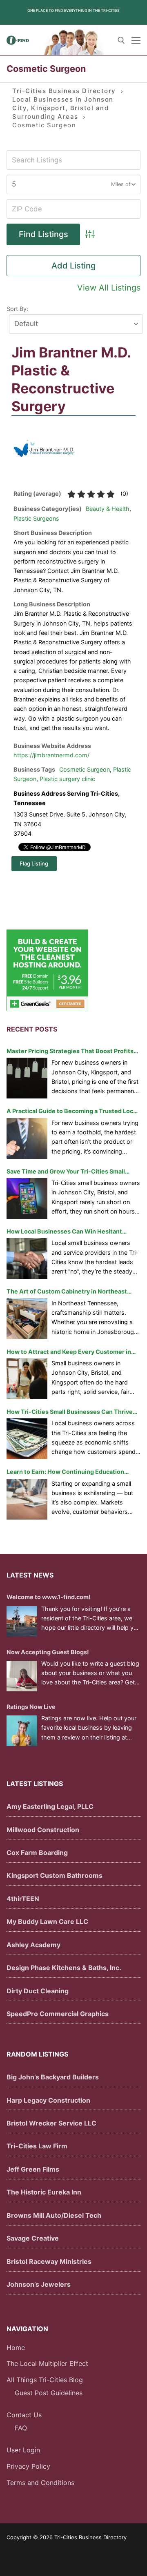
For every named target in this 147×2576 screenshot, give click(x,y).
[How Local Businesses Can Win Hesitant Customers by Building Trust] (27, 1258)
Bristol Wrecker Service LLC (51, 2123)
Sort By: (17, 309)
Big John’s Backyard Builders (53, 2077)
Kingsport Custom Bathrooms (55, 1875)
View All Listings (109, 288)
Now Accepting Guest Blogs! (48, 1652)
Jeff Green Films (33, 2169)
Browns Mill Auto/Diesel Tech (54, 2215)
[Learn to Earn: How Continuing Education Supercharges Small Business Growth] (27, 1499)
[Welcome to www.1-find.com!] (22, 1621)
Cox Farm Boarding (37, 1853)
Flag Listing (34, 863)
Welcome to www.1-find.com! (49, 1597)
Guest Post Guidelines (49, 2393)
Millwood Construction (43, 1830)
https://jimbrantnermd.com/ (51, 755)
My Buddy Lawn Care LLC (47, 1921)
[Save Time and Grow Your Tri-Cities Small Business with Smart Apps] (27, 1198)
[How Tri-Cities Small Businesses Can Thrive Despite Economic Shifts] (27, 1439)
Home (16, 2347)
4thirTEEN (23, 1899)
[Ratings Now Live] (22, 1731)
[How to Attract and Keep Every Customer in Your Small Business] (27, 1379)
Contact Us (24, 2415)
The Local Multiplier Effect (47, 2363)
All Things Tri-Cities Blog (45, 2380)
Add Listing (73, 266)
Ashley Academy (33, 1945)
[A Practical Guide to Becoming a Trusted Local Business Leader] (27, 1138)
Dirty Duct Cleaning (38, 1991)
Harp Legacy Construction (48, 2100)
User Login (23, 2450)
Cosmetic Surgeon (85, 769)
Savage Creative (33, 2238)
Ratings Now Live (31, 1707)
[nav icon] (136, 40)
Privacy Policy (28, 2466)
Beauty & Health (108, 509)
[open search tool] (121, 40)
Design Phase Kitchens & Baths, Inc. (64, 1968)
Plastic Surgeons (36, 518)
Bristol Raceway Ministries (49, 2261)
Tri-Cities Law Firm (37, 2146)
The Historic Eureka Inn (44, 2192)
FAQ (21, 2428)
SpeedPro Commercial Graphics (58, 2014)
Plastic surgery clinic (67, 779)
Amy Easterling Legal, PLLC (50, 1806)
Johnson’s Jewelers (39, 2284)
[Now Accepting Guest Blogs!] (22, 1676)
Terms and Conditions (40, 2483)
